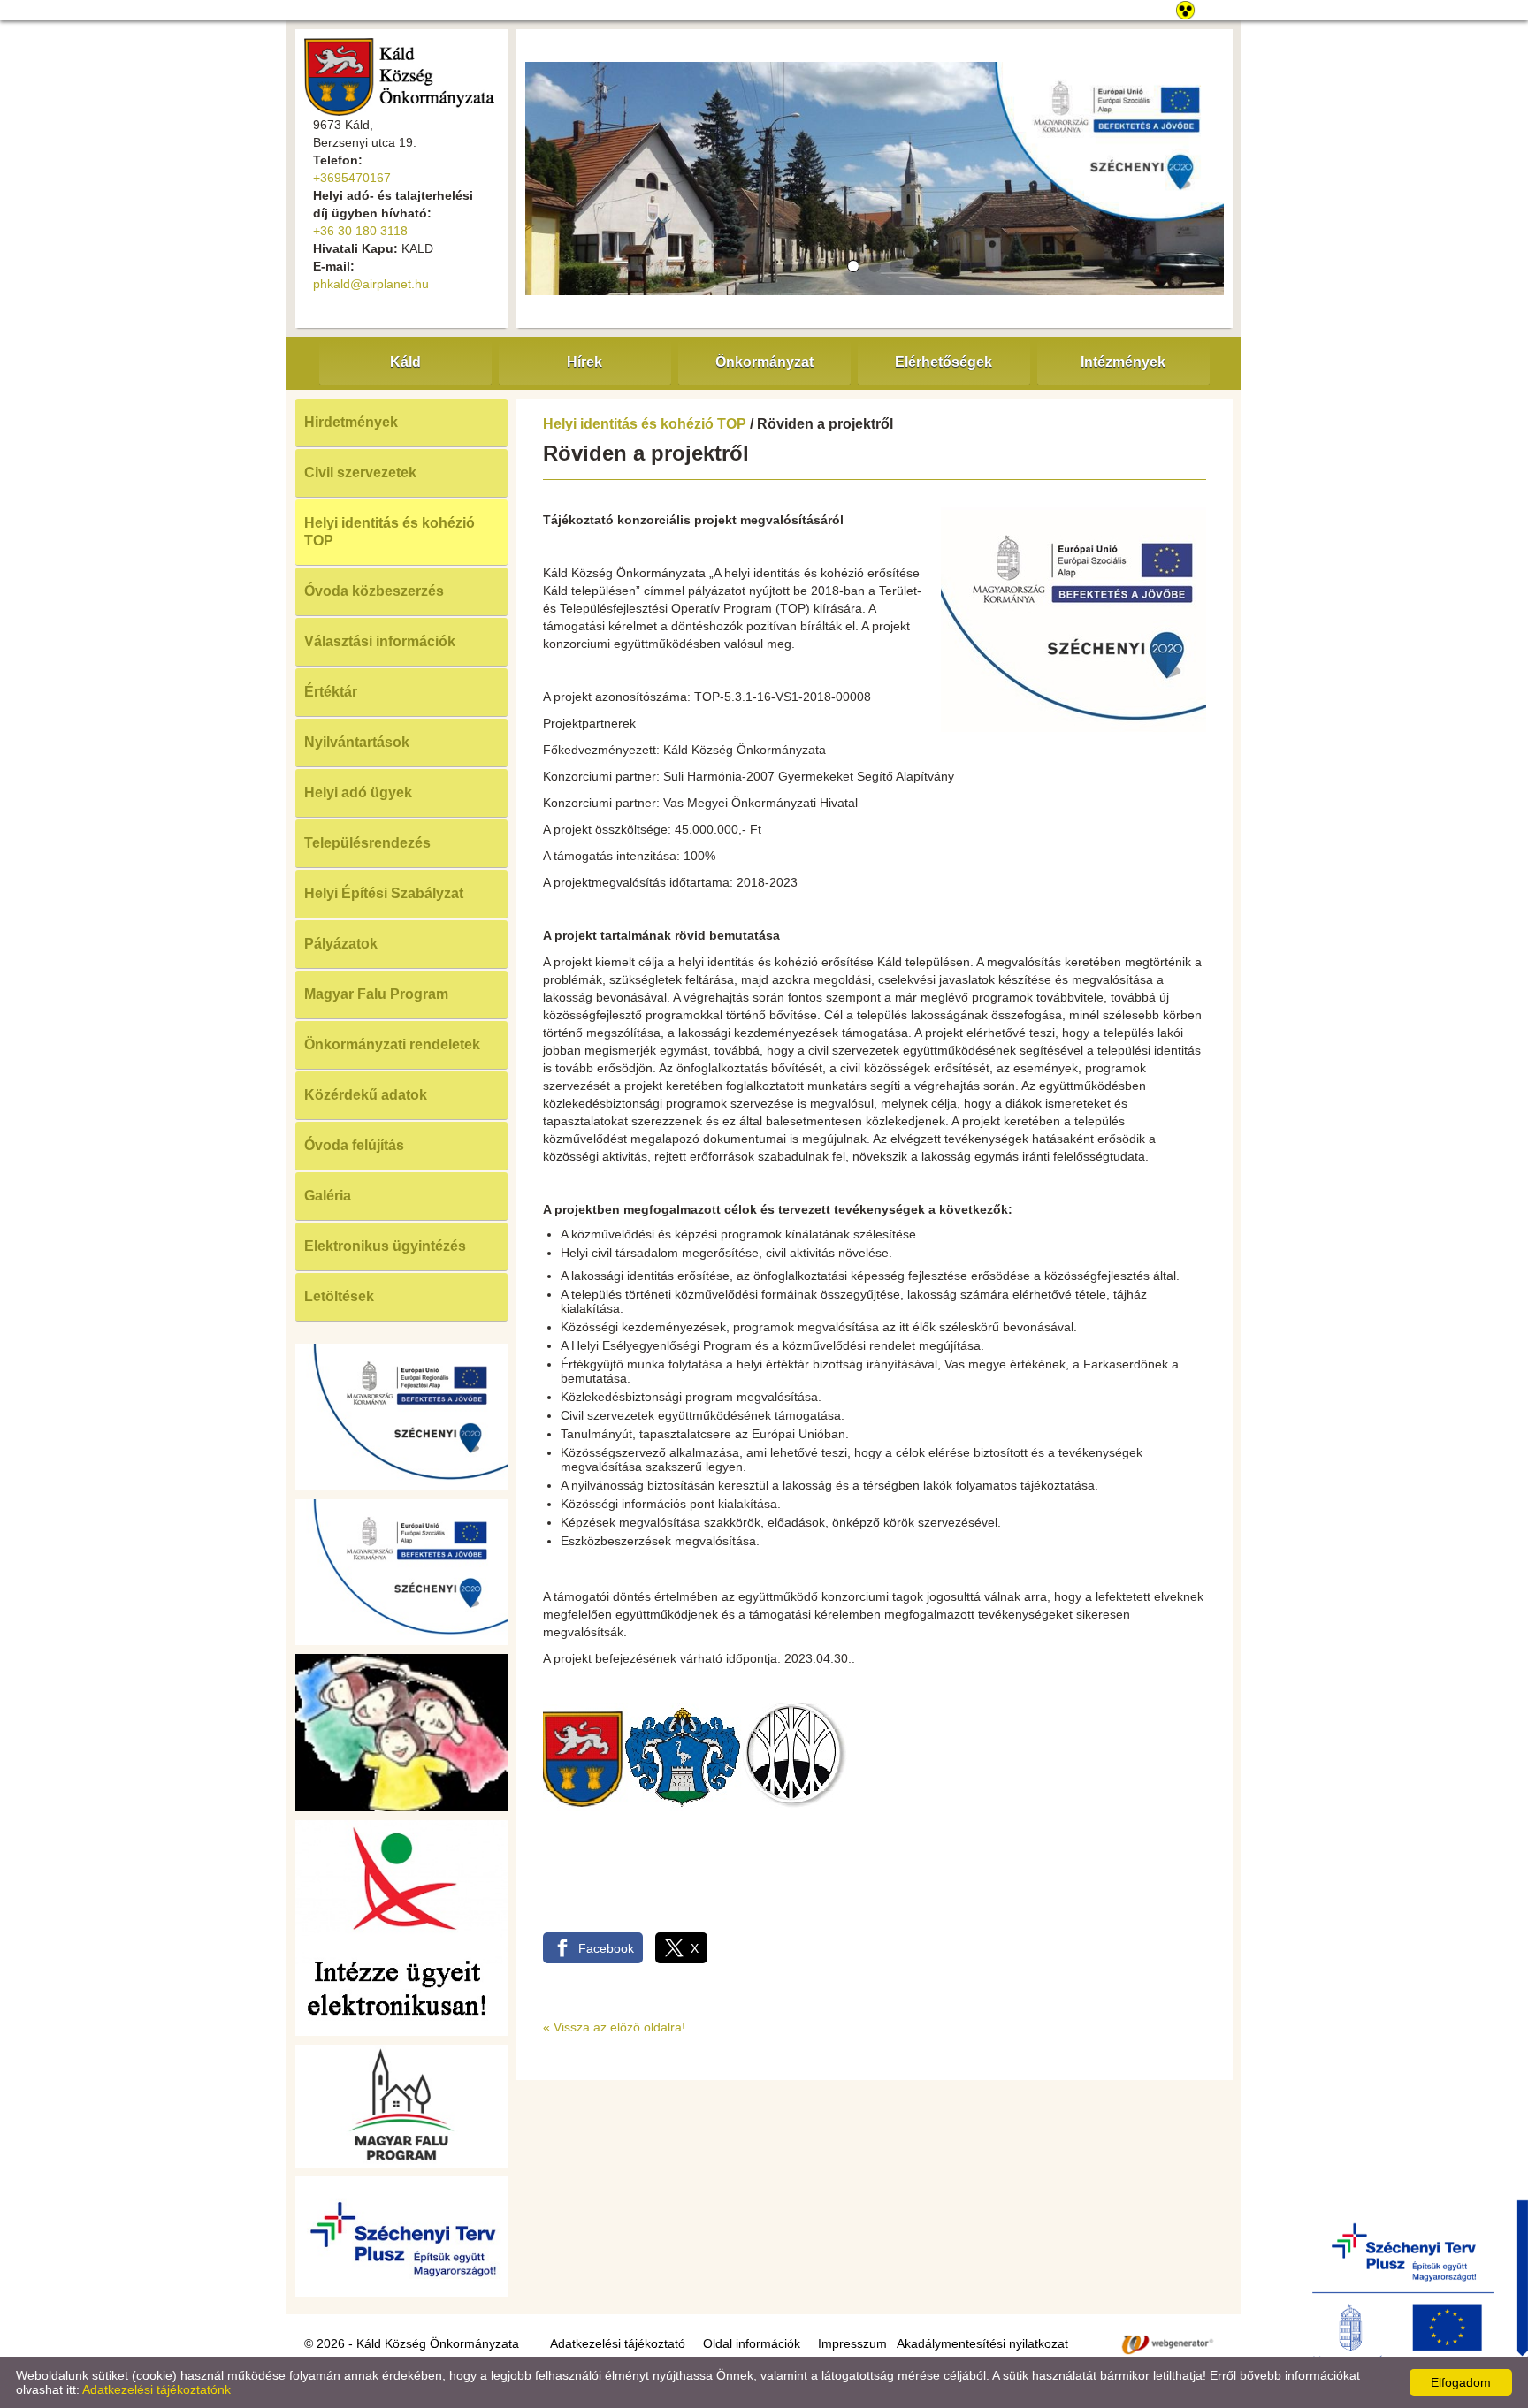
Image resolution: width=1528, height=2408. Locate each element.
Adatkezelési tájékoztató (618, 2343)
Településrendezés (367, 843)
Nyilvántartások (357, 742)
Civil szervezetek (360, 472)
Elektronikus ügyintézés (385, 1246)
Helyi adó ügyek (358, 793)
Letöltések (339, 1296)
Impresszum (852, 2343)
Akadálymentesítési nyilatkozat (982, 2343)
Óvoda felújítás (354, 1145)
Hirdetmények (351, 422)
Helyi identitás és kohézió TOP (390, 532)
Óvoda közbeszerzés (374, 591)
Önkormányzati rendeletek (392, 1044)
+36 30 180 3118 (360, 231)
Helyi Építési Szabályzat (384, 893)
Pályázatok (341, 944)
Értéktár (331, 692)
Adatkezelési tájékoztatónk (157, 2389)
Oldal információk (752, 2343)
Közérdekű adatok (366, 1095)
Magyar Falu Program (376, 994)
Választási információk (380, 641)
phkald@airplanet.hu (371, 284)
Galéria (328, 1196)
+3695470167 (352, 178)
